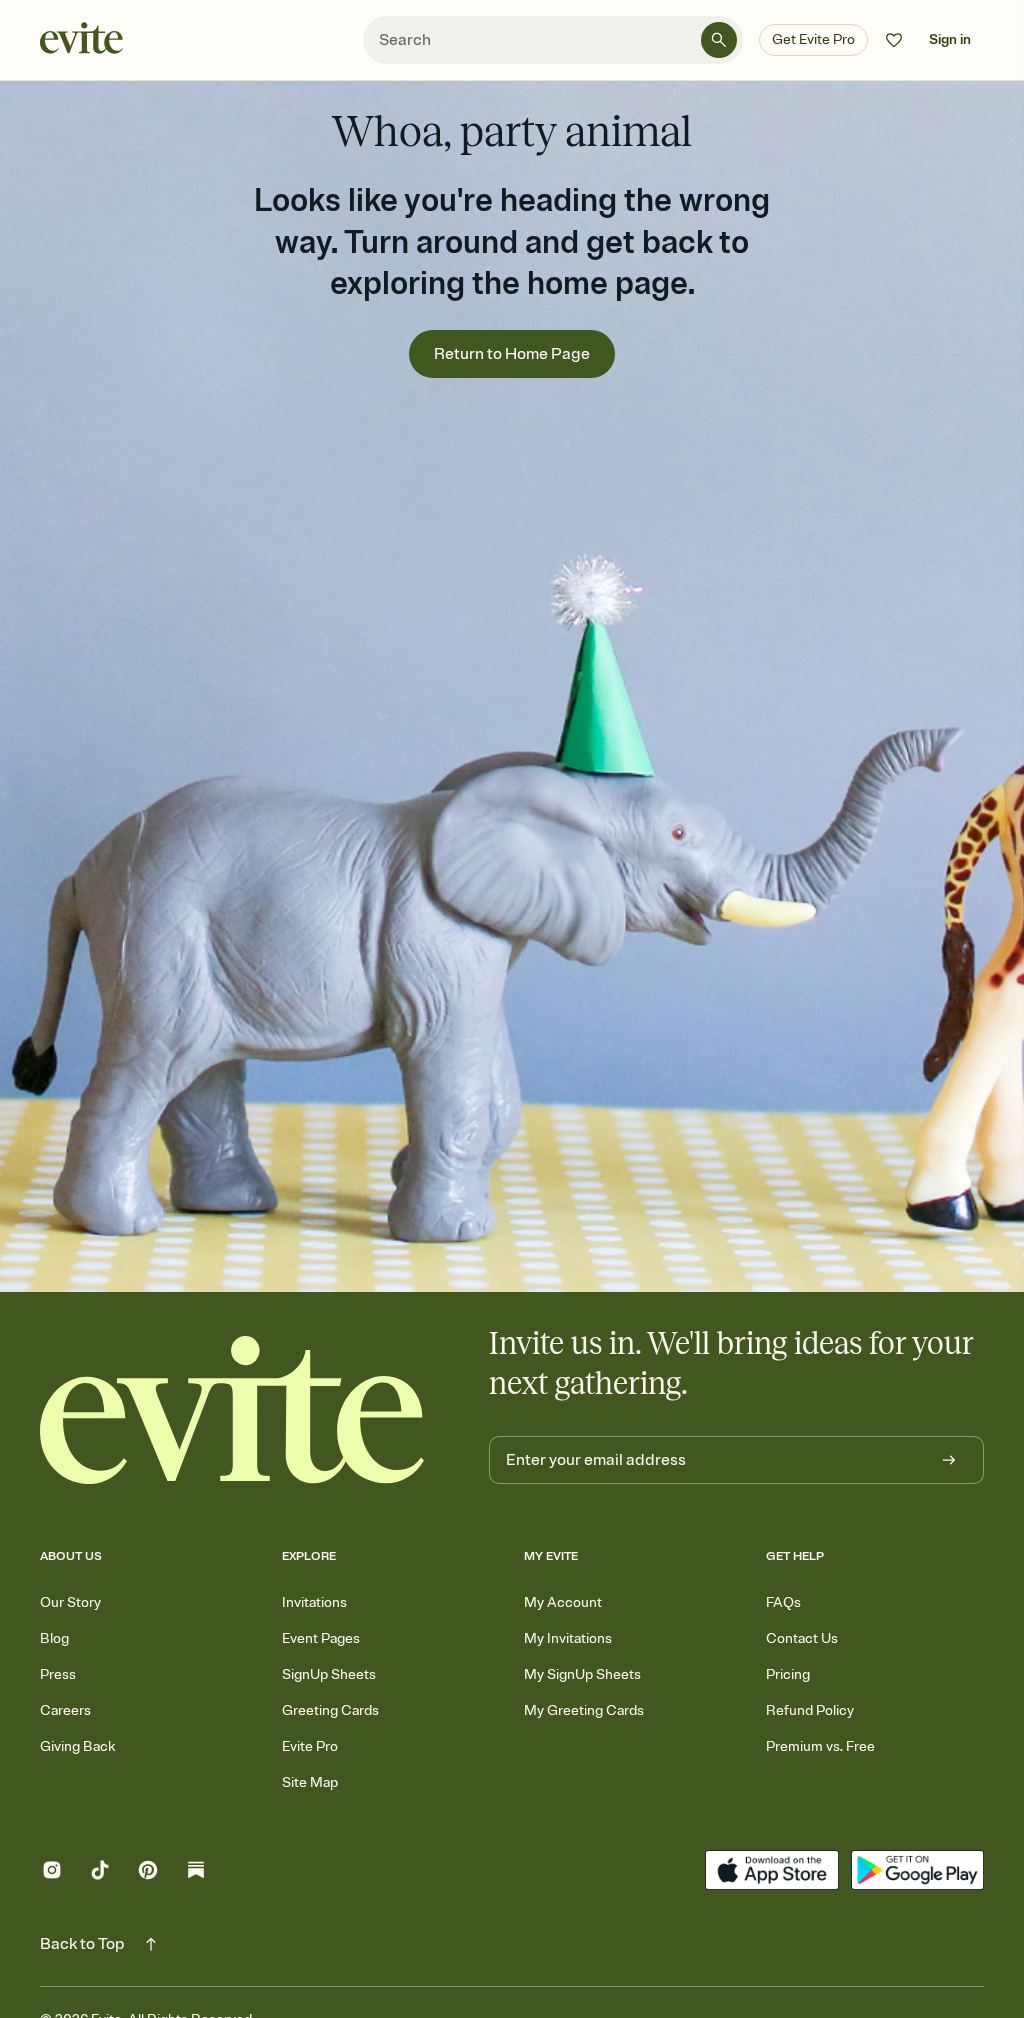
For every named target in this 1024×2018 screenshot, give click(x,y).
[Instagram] (52, 1872)
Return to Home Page (512, 354)
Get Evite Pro (813, 39)
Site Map (310, 1782)
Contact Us (802, 1638)
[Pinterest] (148, 1872)
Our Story (70, 1602)
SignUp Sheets (329, 1674)
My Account (563, 1602)
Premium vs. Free (820, 1746)
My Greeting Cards (584, 1710)
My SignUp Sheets (582, 1674)
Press (58, 1674)
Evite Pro (310, 1746)
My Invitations (568, 1638)
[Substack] (196, 1872)
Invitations (314, 1602)
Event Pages (321, 1638)
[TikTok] (100, 1872)
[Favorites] (894, 40)
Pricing (788, 1674)
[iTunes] (771, 1872)
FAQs (783, 1602)
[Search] (719, 40)
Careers (65, 1710)
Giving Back (77, 1746)
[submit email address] (949, 1460)
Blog (54, 1638)
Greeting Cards (330, 1710)
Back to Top (82, 1944)
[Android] (917, 1872)
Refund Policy (810, 1710)
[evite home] (232, 1410)
